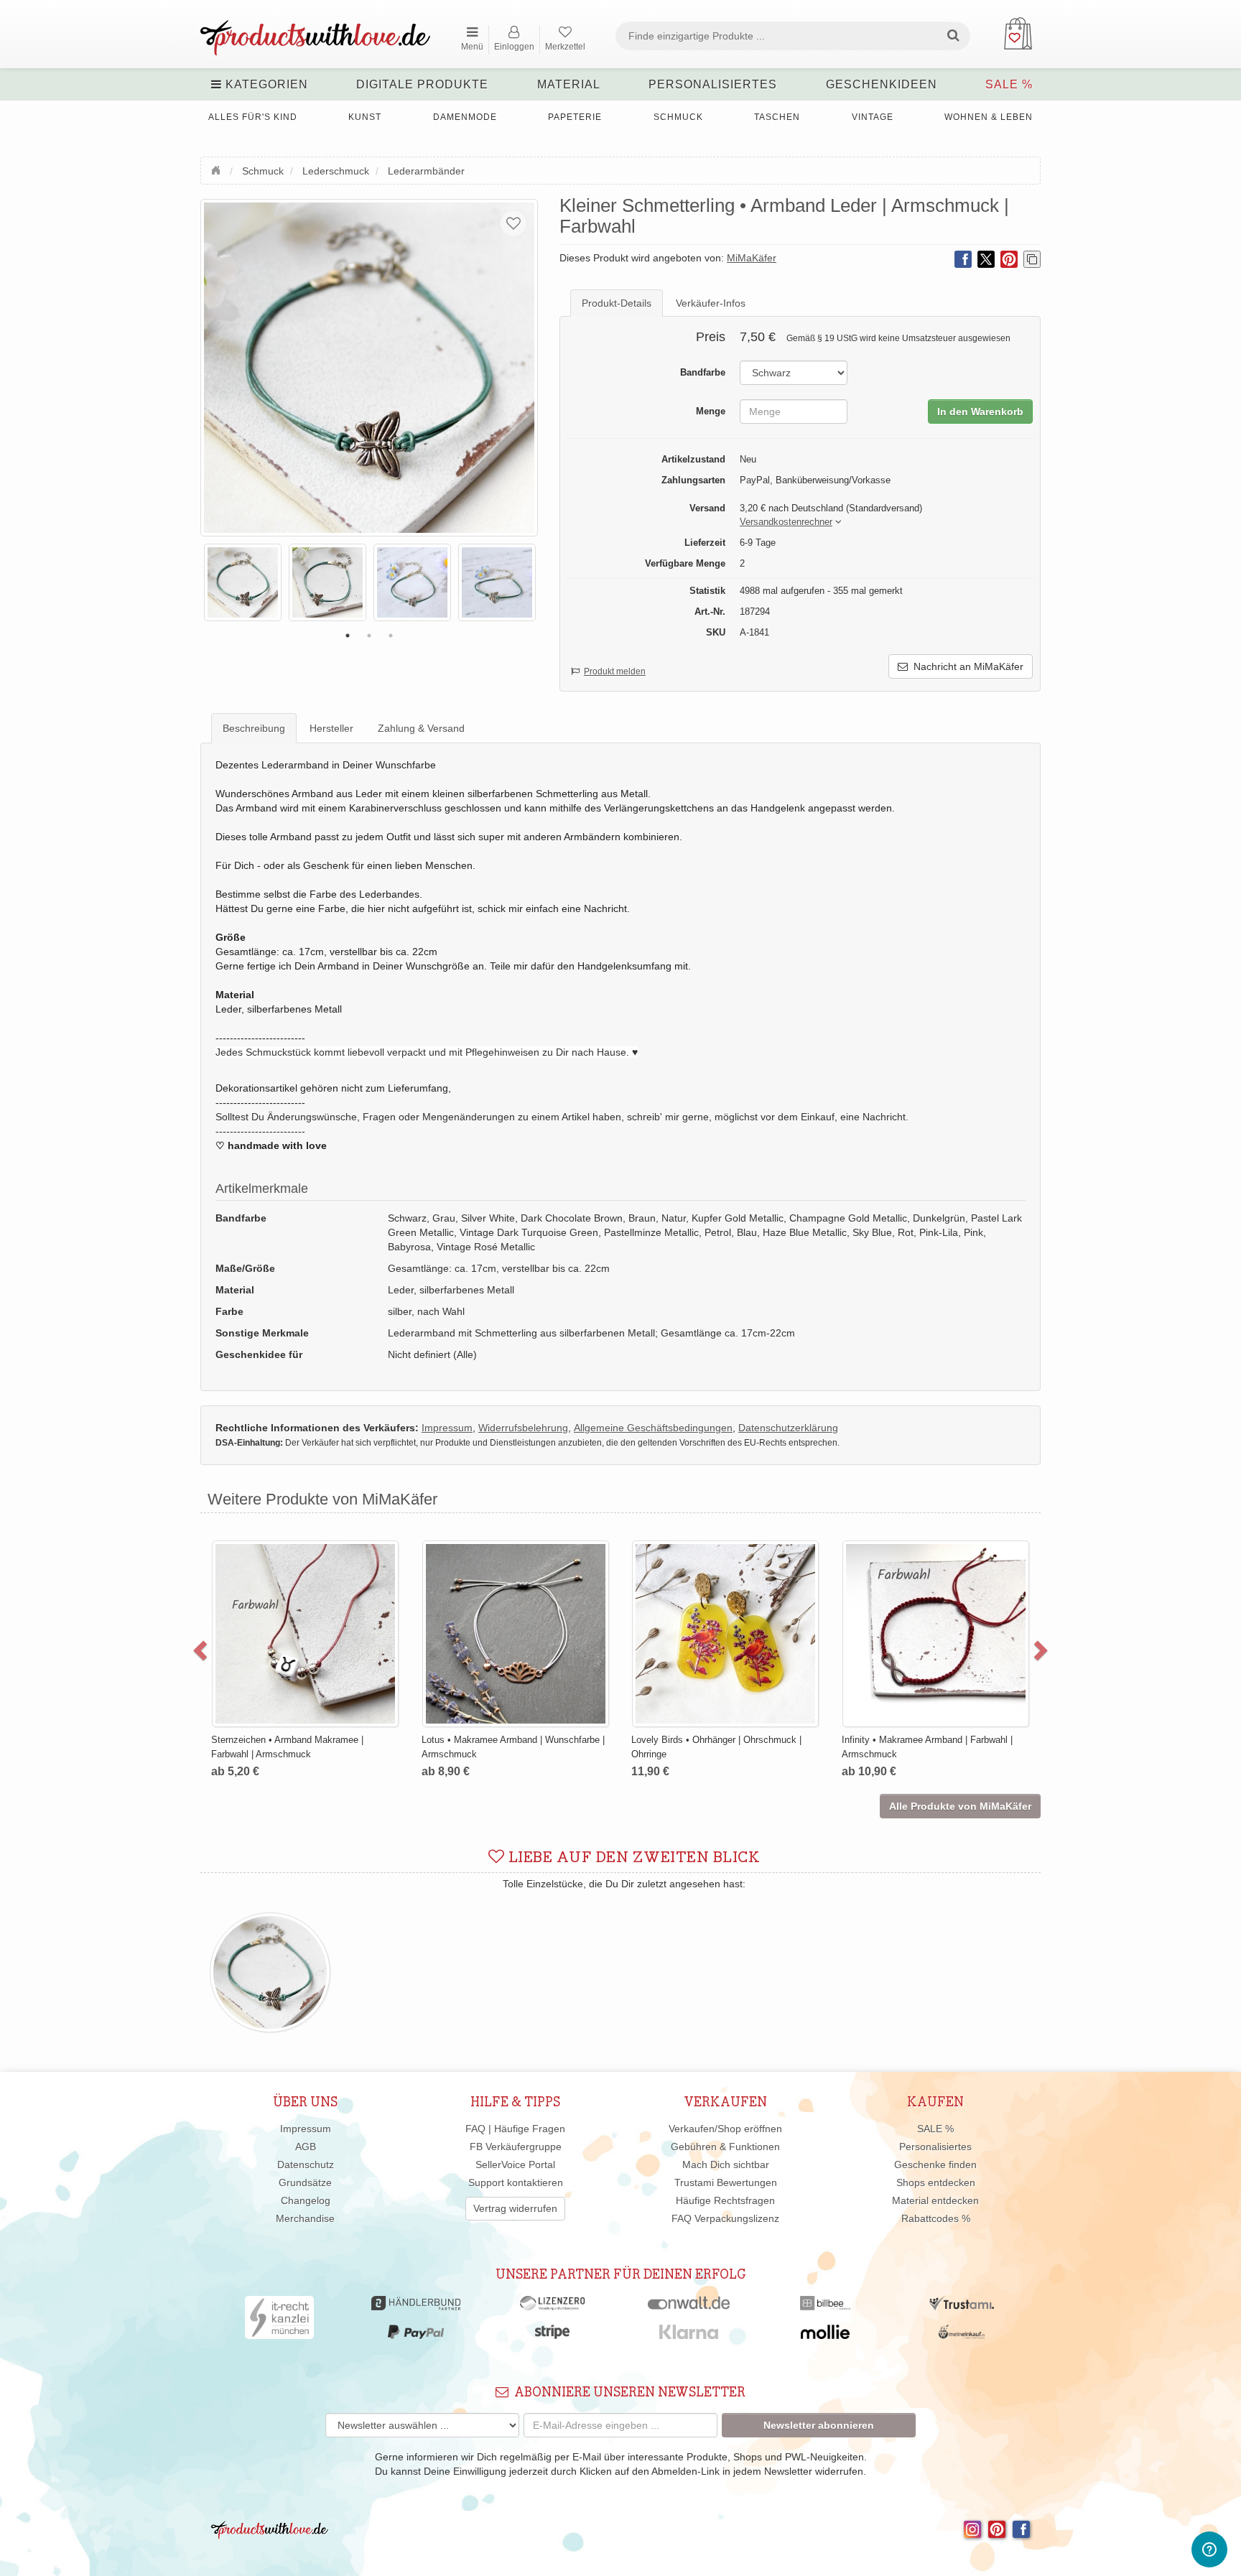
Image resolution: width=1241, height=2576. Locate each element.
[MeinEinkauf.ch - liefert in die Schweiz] (962, 2335)
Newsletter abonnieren (819, 2425)
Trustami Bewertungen (726, 2182)
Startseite (218, 169)
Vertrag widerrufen (515, 2208)
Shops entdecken (936, 2182)
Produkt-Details (617, 303)
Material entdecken (935, 2200)
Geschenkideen (882, 84)
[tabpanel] (243, 582)
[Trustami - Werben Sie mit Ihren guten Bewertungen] (962, 2307)
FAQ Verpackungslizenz (725, 2218)
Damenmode (465, 117)
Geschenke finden (935, 2165)
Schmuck (678, 117)
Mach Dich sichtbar (726, 2165)
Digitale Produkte (422, 84)
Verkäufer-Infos (711, 303)
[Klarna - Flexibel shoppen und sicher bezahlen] (689, 2335)
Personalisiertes (713, 84)
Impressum (306, 2129)
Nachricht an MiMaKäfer (966, 666)
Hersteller (331, 728)
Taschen (777, 117)
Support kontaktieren (516, 2182)
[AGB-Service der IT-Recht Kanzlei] (280, 2321)
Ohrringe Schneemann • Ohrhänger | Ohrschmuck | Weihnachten (915, 1575)
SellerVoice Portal (515, 2165)
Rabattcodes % (936, 2218)
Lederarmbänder (426, 171)
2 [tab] (369, 636)
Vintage (873, 117)
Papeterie (575, 117)
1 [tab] (348, 636)
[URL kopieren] (1032, 259)
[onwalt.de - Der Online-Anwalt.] (689, 2307)
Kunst (365, 117)
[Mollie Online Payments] (825, 2335)
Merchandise (305, 2218)
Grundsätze (305, 2182)
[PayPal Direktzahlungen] (416, 2335)
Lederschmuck (336, 171)
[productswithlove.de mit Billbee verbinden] (825, 2307)
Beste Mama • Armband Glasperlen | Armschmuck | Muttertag (705, 1575)
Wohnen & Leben (989, 117)
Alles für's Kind (253, 117)
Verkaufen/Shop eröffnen (725, 2129)
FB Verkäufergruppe (516, 2147)
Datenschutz (306, 2165)
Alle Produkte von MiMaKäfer (960, 1806)
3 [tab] (391, 636)
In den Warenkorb (980, 411)
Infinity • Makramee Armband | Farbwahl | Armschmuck (294, 1747)
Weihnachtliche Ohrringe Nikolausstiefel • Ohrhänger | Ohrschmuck (505, 1575)
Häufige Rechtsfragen (725, 2200)
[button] (786, 522)
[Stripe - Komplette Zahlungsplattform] (552, 2335)
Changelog (306, 2200)
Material (569, 84)
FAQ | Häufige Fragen (515, 2129)
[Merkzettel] (513, 223)
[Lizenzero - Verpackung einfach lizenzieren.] (552, 2307)
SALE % (1009, 84)
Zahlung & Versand (421, 728)
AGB (306, 2147)
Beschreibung (254, 728)
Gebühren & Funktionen (725, 2147)
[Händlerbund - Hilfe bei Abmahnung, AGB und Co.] (415, 2307)
